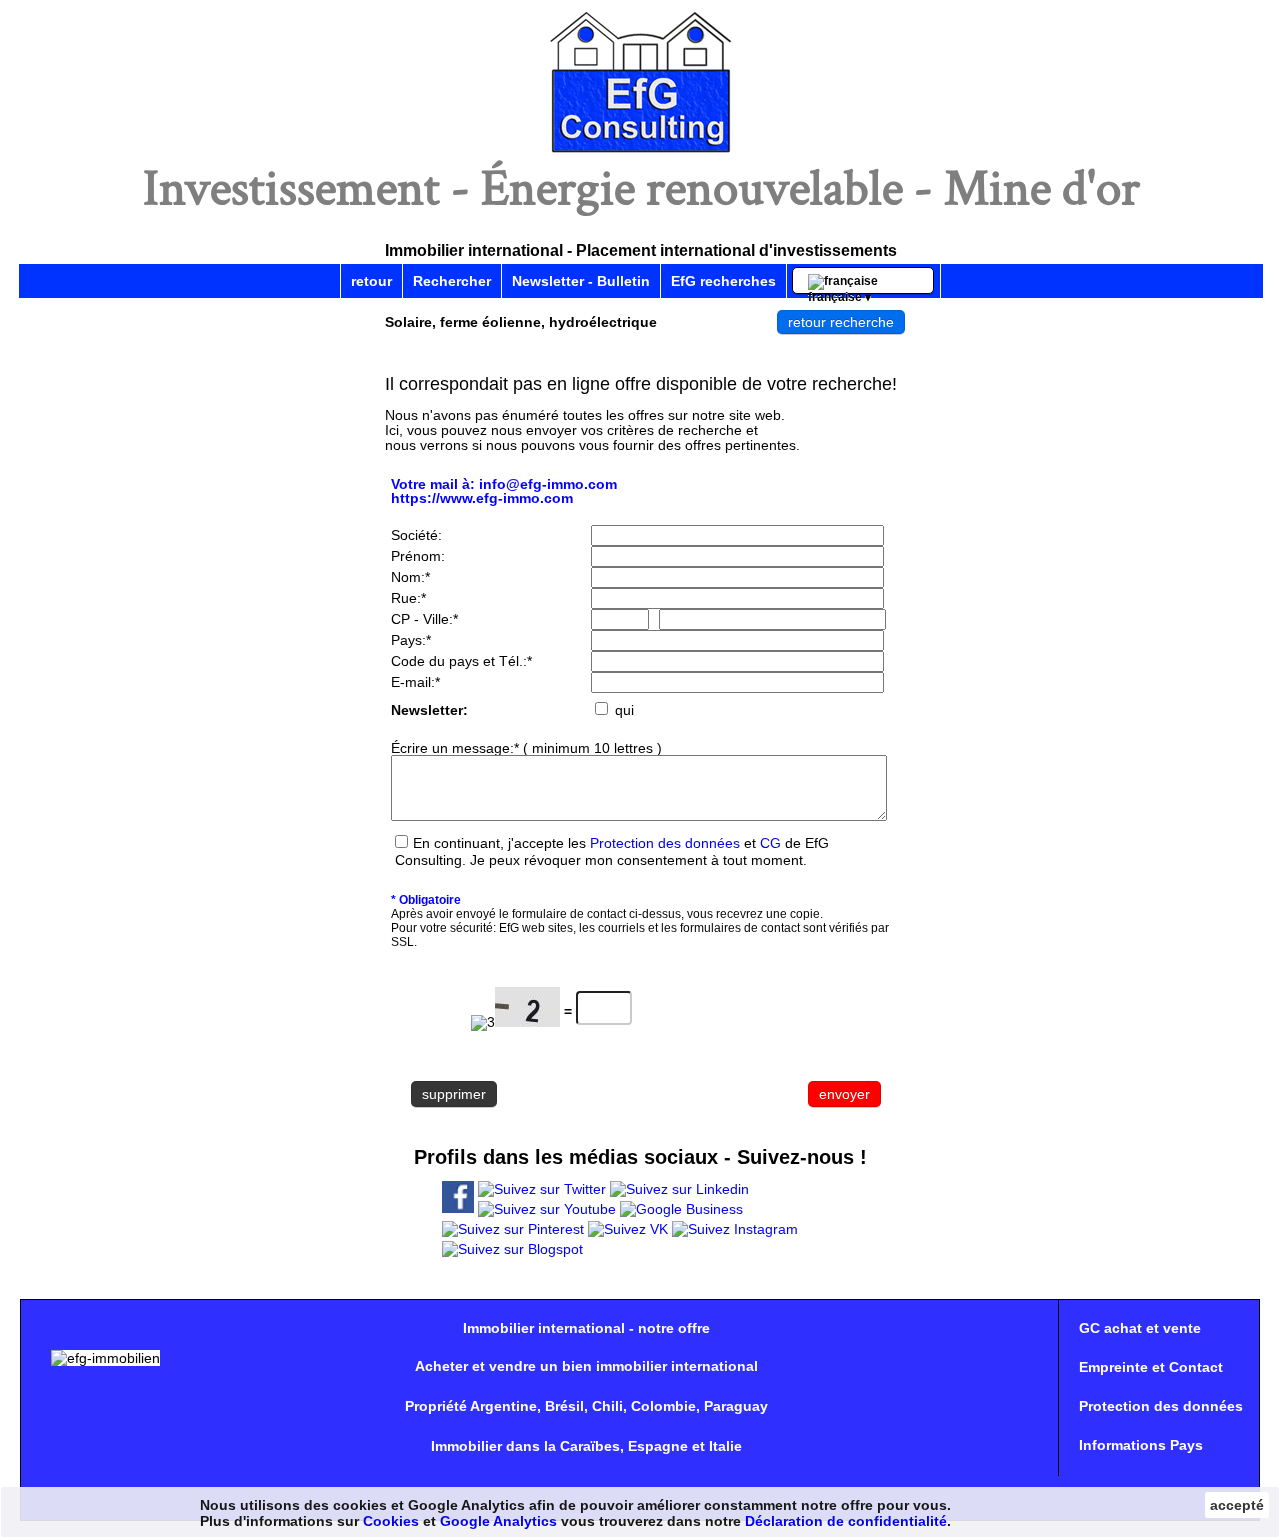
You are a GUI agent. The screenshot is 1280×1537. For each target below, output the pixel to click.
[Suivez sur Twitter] (542, 1189)
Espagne (658, 1446)
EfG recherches (723, 281)
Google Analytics (498, 1521)
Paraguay (736, 1406)
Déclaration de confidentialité (846, 1521)
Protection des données (665, 843)
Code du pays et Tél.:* (461, 661)
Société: (416, 535)
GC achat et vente (1140, 1328)
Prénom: (418, 556)
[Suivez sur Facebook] (458, 1208)
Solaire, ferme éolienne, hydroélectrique (521, 322)
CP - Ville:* (424, 619)
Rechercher (452, 281)
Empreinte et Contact (1151, 1367)
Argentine (503, 1406)
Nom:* (410, 577)
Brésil (564, 1406)
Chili (607, 1406)
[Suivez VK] (628, 1229)
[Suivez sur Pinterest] (513, 1229)
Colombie (663, 1406)
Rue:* (408, 598)
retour (371, 281)
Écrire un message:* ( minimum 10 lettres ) (526, 748)
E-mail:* (415, 682)
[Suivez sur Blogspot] (512, 1249)
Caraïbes (590, 1446)
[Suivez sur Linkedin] (679, 1189)
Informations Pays (1141, 1445)
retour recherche (841, 322)
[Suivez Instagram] (735, 1229)
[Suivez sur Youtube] (547, 1209)
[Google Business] (681, 1209)
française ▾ (846, 284)
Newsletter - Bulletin (581, 281)
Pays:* (411, 640)
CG (770, 843)
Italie (725, 1446)
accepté (1237, 1505)
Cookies (391, 1521)
